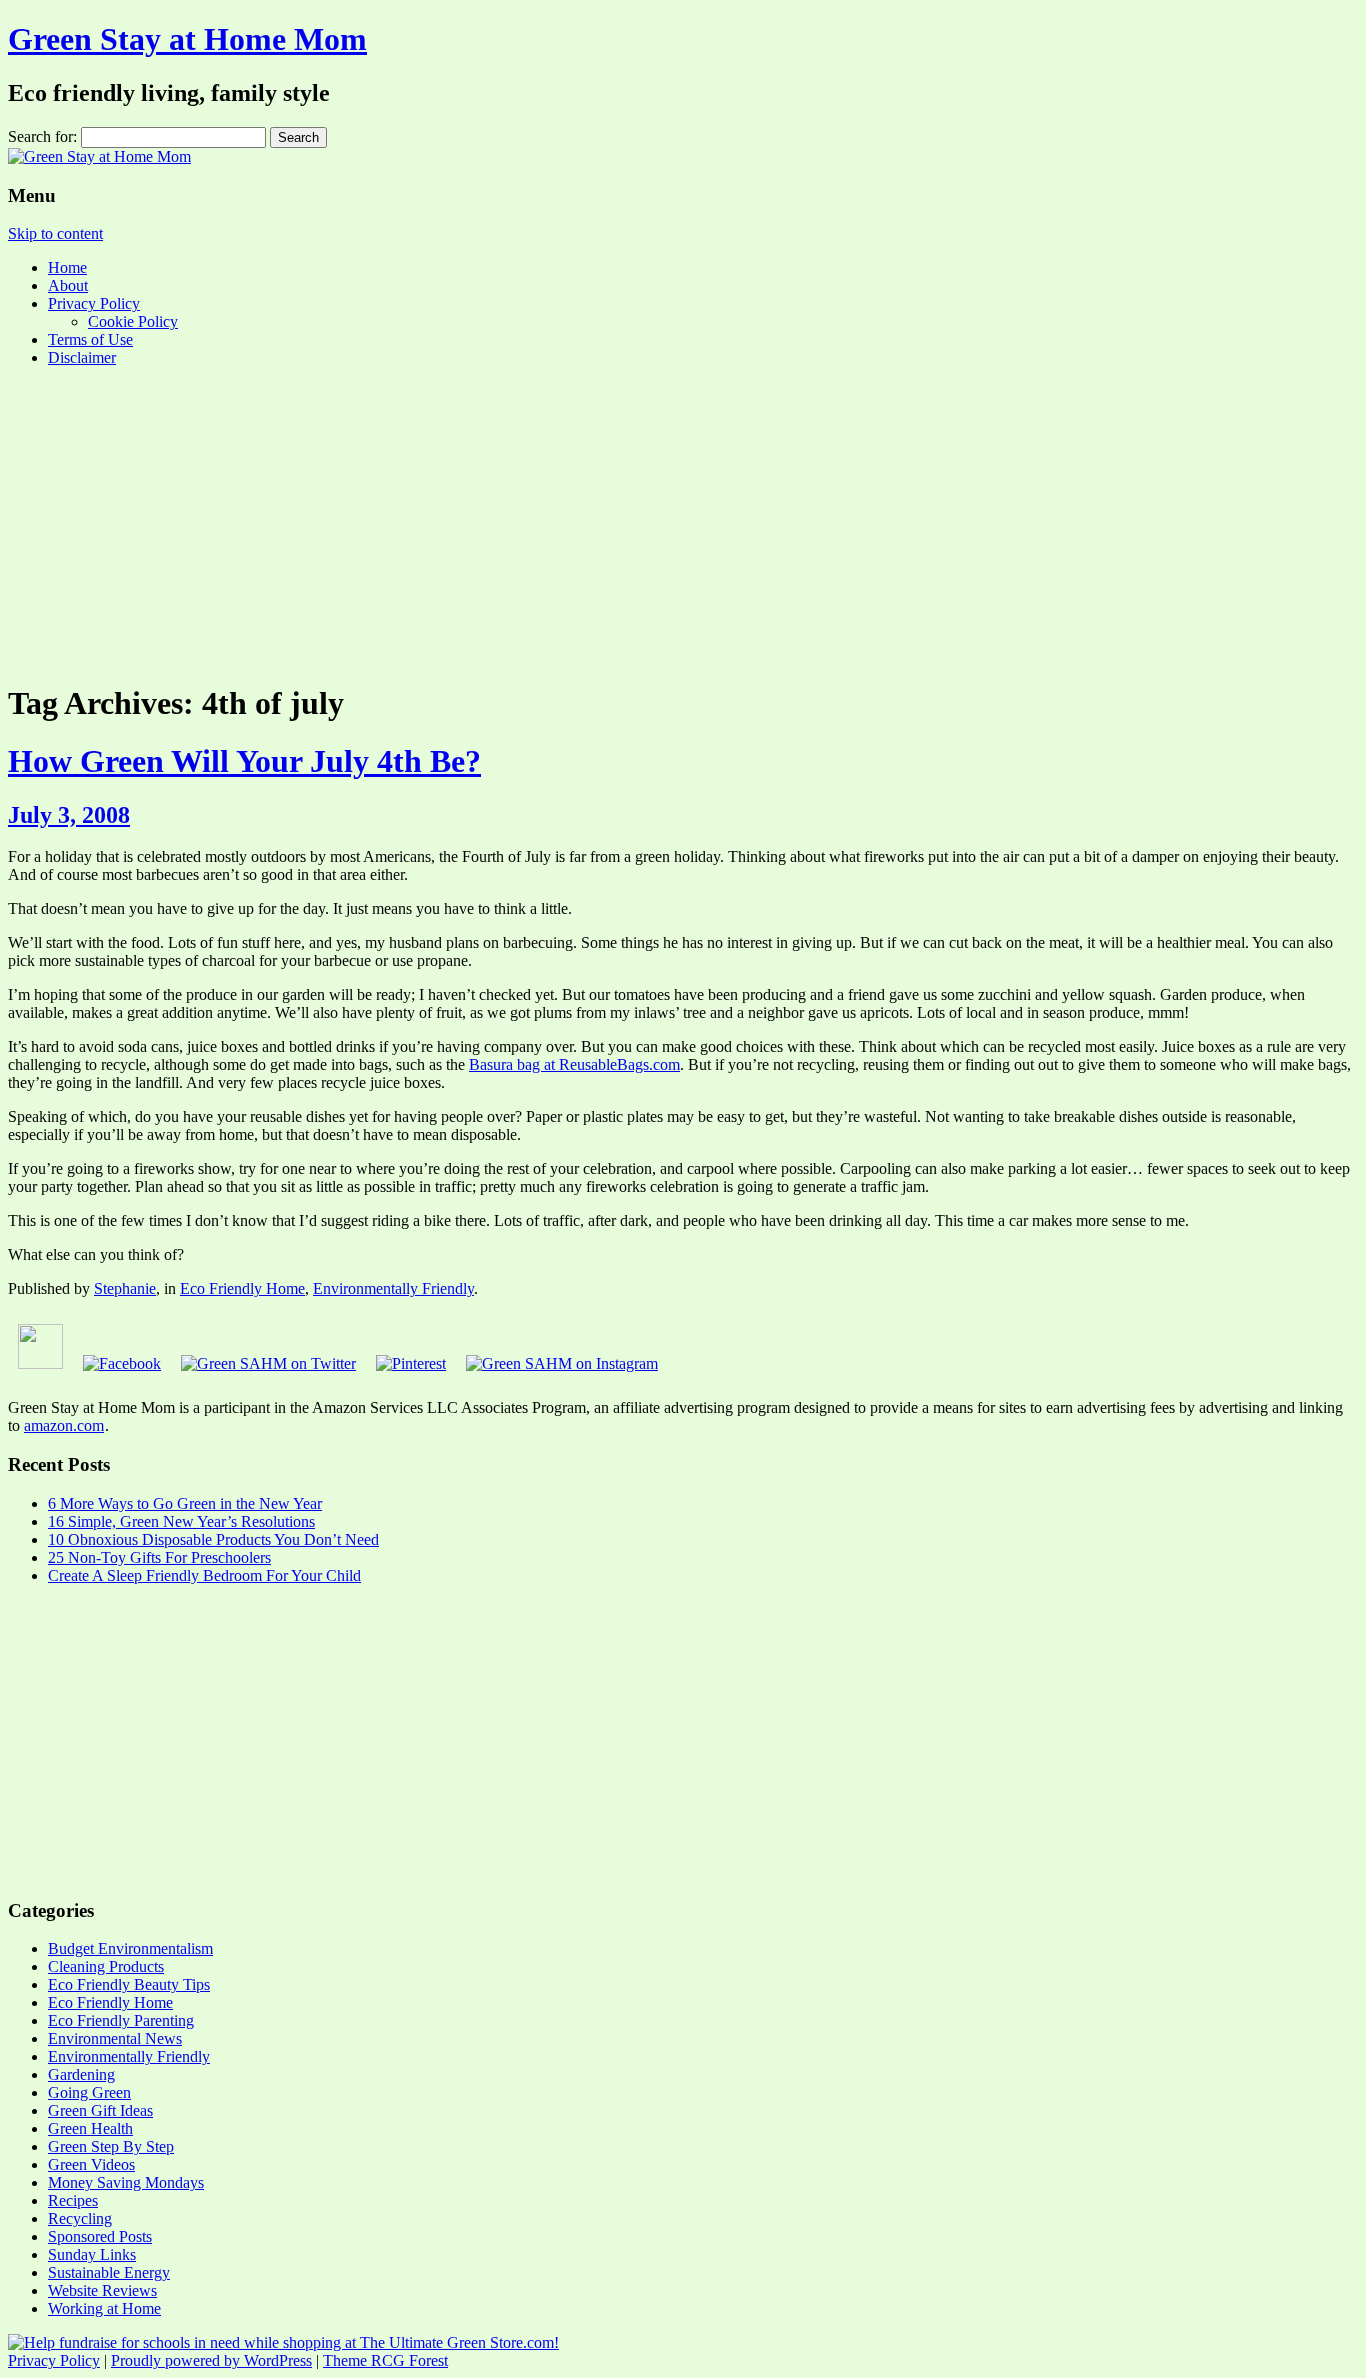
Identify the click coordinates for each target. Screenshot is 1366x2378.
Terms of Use (90, 339)
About (68, 285)
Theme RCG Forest (385, 2360)
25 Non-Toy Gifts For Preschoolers (159, 1557)
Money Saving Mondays (126, 2182)
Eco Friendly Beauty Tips (129, 1984)
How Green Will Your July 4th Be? (244, 761)
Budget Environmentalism (130, 1948)
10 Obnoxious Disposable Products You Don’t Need (213, 1539)
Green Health (90, 2128)
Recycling (80, 2218)
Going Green (89, 2092)
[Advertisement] (683, 523)
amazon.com (64, 1425)
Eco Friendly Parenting (121, 2020)
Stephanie (125, 1288)
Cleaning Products (106, 1966)
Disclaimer (82, 357)
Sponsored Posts (100, 2236)
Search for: (42, 136)
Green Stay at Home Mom (187, 39)
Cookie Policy (133, 321)
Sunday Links (92, 2254)
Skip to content (55, 233)
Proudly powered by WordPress (211, 2360)
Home (67, 267)
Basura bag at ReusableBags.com (574, 1064)
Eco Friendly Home (242, 1288)
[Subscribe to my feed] (40, 1363)
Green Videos (91, 2164)
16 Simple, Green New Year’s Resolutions (181, 1521)
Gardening (81, 2074)
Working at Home (104, 2308)
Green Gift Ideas (100, 2110)
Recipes (73, 2200)
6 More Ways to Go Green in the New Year (185, 1503)
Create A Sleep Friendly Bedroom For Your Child (204, 1575)
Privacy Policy (94, 303)
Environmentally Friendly (393, 1288)
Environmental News (115, 2038)
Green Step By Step (111, 2146)
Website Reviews (102, 2290)
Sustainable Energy (109, 2272)
